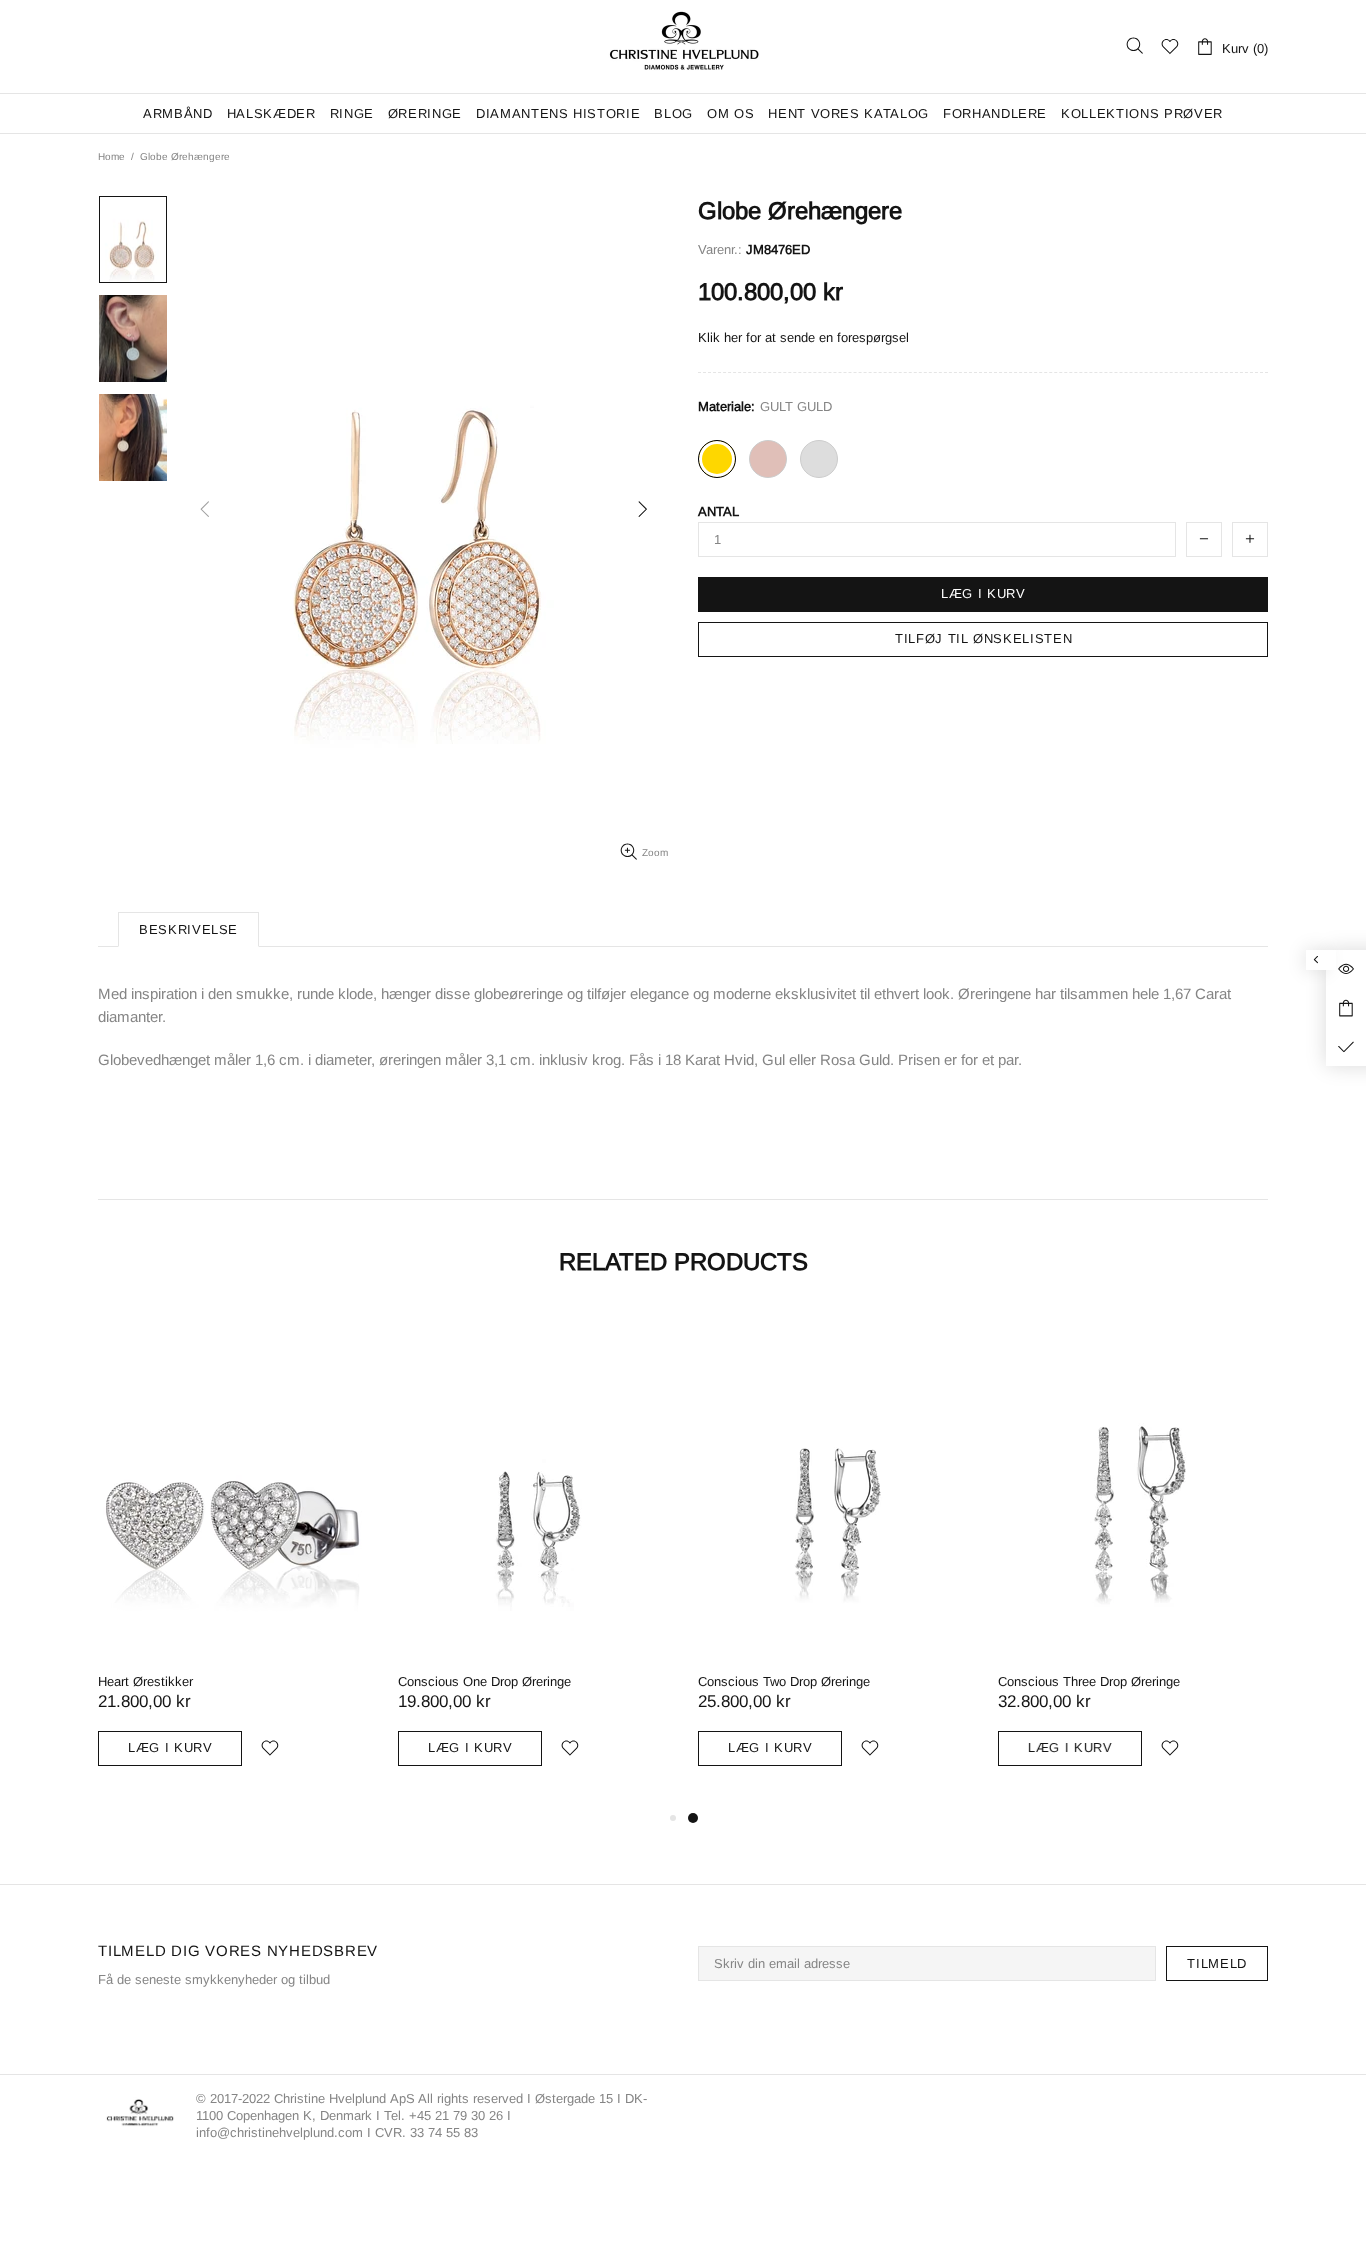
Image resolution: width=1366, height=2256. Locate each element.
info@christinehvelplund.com (279, 2132)
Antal (718, 511)
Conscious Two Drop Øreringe (784, 1681)
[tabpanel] (833, 1557)
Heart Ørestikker (145, 1681)
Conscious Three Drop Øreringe (1089, 1681)
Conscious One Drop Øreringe (484, 1681)
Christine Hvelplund (683, 46)
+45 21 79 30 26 (458, 2115)
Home (111, 156)
